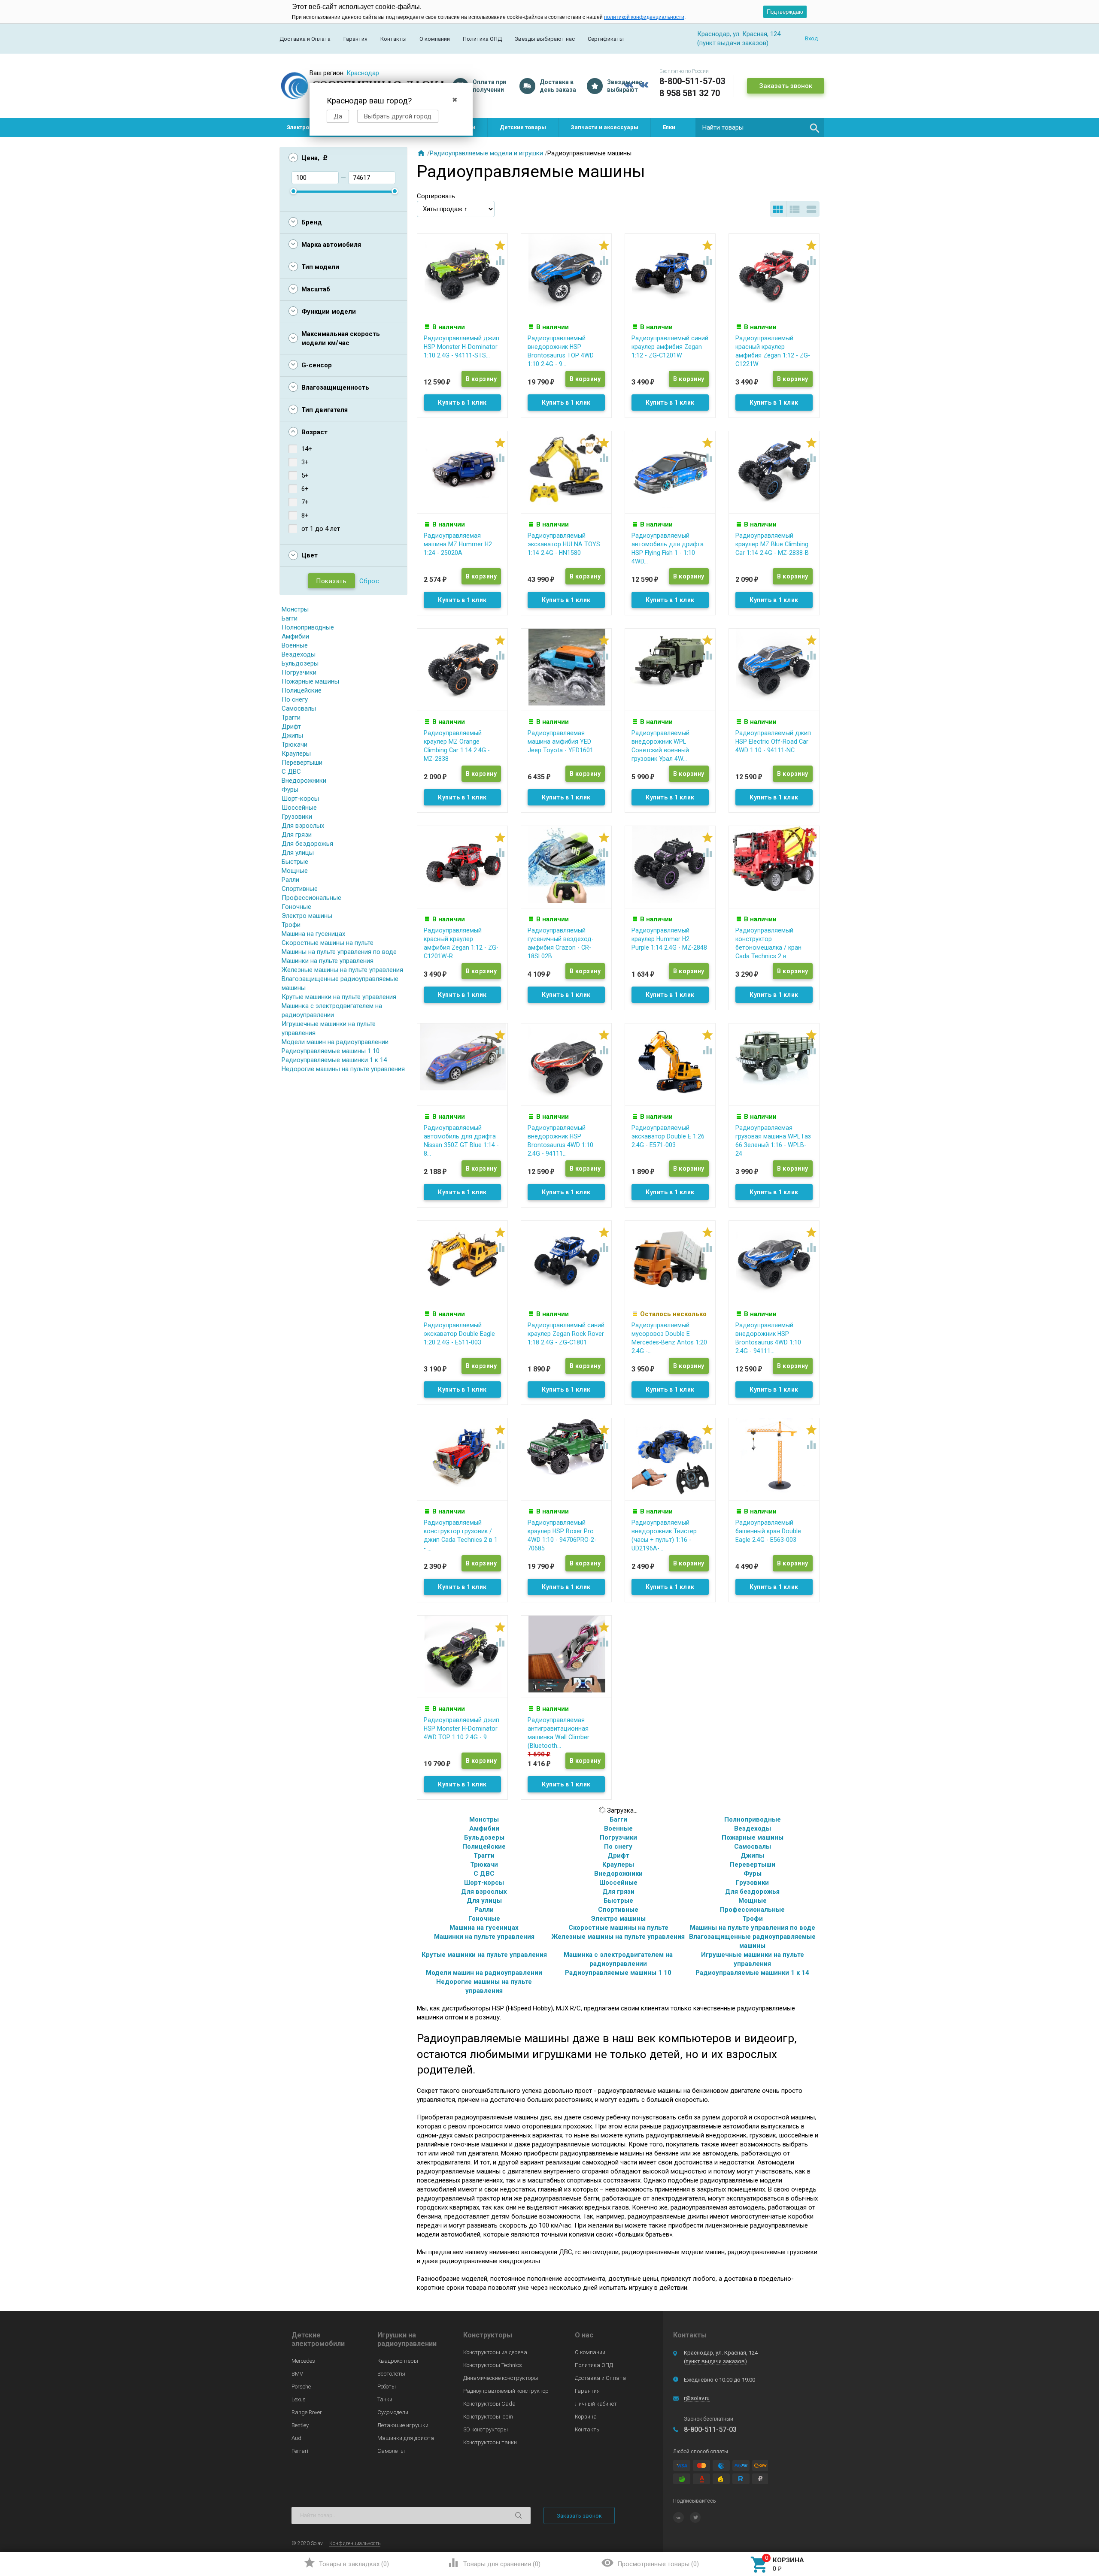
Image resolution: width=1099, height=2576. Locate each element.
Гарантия (355, 39)
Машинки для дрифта (406, 2438)
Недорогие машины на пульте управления (343, 1069)
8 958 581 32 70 (690, 93)
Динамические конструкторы (501, 2378)
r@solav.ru (697, 2398)
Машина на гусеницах (313, 934)
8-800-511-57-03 (692, 81)
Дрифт (291, 726)
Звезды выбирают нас (545, 39)
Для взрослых (303, 826)
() (346, 2563)
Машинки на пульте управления (328, 961)
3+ (305, 462)
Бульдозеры (300, 663)
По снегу (295, 699)
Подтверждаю (785, 12)
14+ (307, 449)
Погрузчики (299, 672)
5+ (305, 475)
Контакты (393, 39)
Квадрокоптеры (398, 2361)
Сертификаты (606, 39)
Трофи (291, 925)
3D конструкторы (486, 2429)
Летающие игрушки (403, 2425)
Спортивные (300, 889)
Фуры (290, 790)
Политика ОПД (482, 39)
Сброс (369, 581)
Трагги (291, 717)
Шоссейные (299, 808)
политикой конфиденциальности (644, 17)
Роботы (387, 2387)
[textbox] (760, 127)
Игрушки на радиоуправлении (407, 2339)
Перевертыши (302, 763)
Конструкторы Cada (489, 2404)
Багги (290, 618)
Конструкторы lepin (488, 2417)
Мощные (295, 871)
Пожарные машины (310, 681)
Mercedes (303, 2361)
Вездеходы (299, 654)
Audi (297, 2438)
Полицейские (302, 690)
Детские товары (523, 127)
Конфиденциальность (355, 2543)
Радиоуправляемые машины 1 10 (331, 1051)
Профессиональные (311, 898)
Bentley (300, 2425)
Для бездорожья (307, 844)
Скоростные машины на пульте (328, 943)
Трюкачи (294, 745)
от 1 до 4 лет (321, 529)
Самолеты (391, 2451)
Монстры (295, 609)
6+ (305, 489)
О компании (435, 39)
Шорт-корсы (300, 799)
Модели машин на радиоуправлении (335, 1042)
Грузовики (297, 817)
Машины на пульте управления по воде (339, 952)
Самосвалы (299, 708)
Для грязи (297, 835)
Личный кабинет (596, 2404)
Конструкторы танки (490, 2442)
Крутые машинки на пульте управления (339, 997)
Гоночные (296, 907)
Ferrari (300, 2451)
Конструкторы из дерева (495, 2352)
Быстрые (295, 862)
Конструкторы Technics (493, 2365)
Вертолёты (391, 2374)
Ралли (290, 880)
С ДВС (291, 772)
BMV (297, 2374)
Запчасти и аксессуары (604, 127)
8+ (305, 515)
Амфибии (295, 636)
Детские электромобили (318, 2339)
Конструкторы (488, 2335)
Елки (669, 127)
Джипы (292, 736)
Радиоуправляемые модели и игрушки (486, 153)
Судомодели (393, 2412)
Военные (295, 645)
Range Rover (307, 2412)
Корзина (586, 2417)
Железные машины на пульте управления (342, 970)
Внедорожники (304, 781)
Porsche (301, 2387)
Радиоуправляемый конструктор (506, 2391)
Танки (385, 2399)
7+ (305, 502)
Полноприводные (308, 627)
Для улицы (298, 853)
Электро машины (307, 916)
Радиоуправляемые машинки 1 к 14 (334, 1060)
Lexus (299, 2399)
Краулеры (296, 754)
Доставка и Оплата (305, 39)
